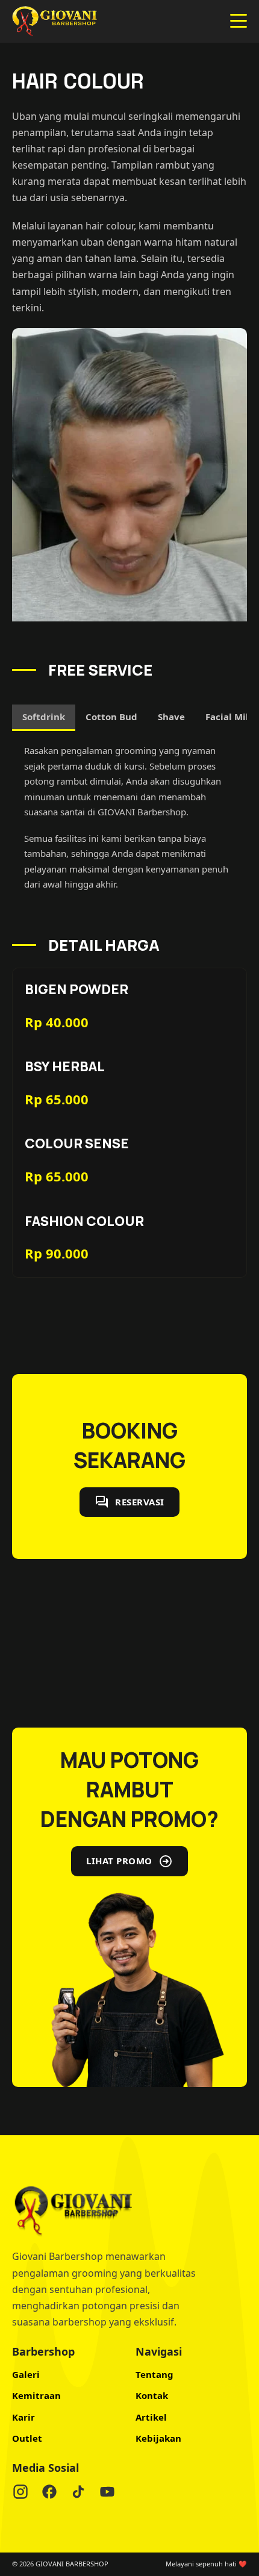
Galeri (26, 2374)
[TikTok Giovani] (78, 2494)
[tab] (44, 718)
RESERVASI (140, 1502)
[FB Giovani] (49, 2494)
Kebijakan (158, 2438)
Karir (23, 2417)
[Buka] (239, 21)
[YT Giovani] (107, 2494)
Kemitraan (36, 2395)
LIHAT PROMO (119, 1861)
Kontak (152, 2395)
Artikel (151, 2417)
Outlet (27, 2438)
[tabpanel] (129, 818)
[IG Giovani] (20, 2494)
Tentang (154, 2374)
